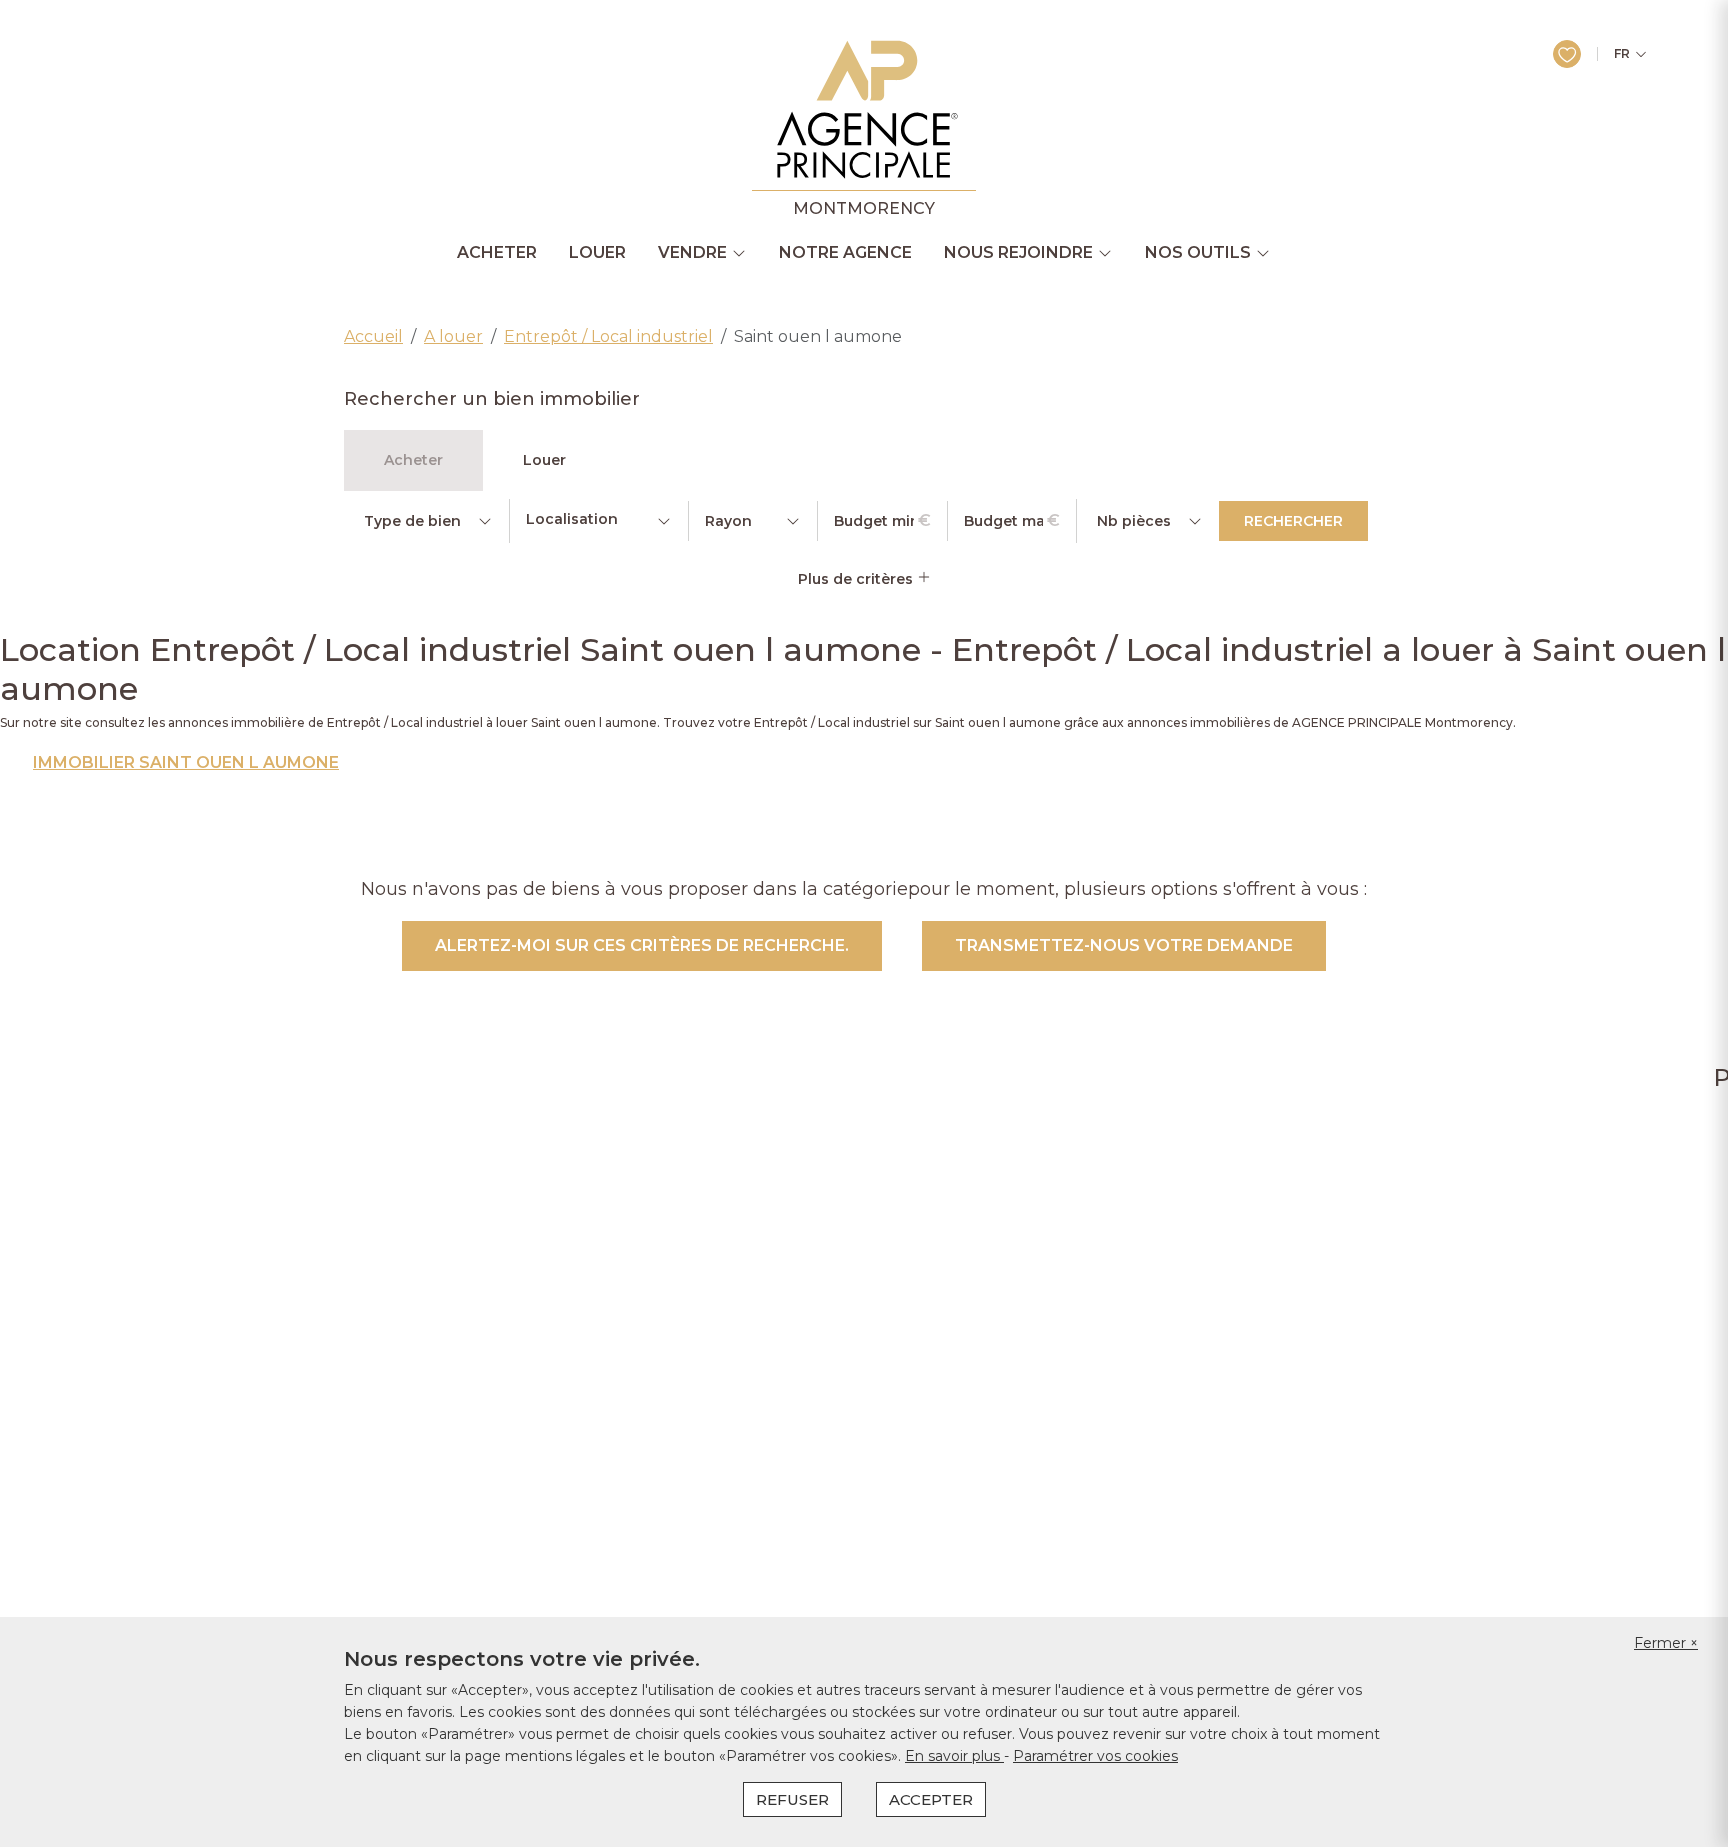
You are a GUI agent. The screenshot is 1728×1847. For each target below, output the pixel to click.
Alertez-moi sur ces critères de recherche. (642, 945)
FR (1622, 54)
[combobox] (599, 521)
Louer (597, 253)
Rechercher (1293, 521)
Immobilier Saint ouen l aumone (186, 763)
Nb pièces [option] (1134, 521)
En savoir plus (954, 1756)
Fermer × (1666, 1643)
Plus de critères (857, 579)
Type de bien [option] (412, 521)
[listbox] (426, 521)
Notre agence (845, 253)
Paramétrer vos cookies (1095, 1756)
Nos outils (1198, 253)
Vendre (692, 253)
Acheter (497, 253)
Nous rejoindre (1018, 253)
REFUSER (792, 1799)
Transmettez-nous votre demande (1124, 945)
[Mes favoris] (1567, 54)
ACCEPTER (931, 1799)
